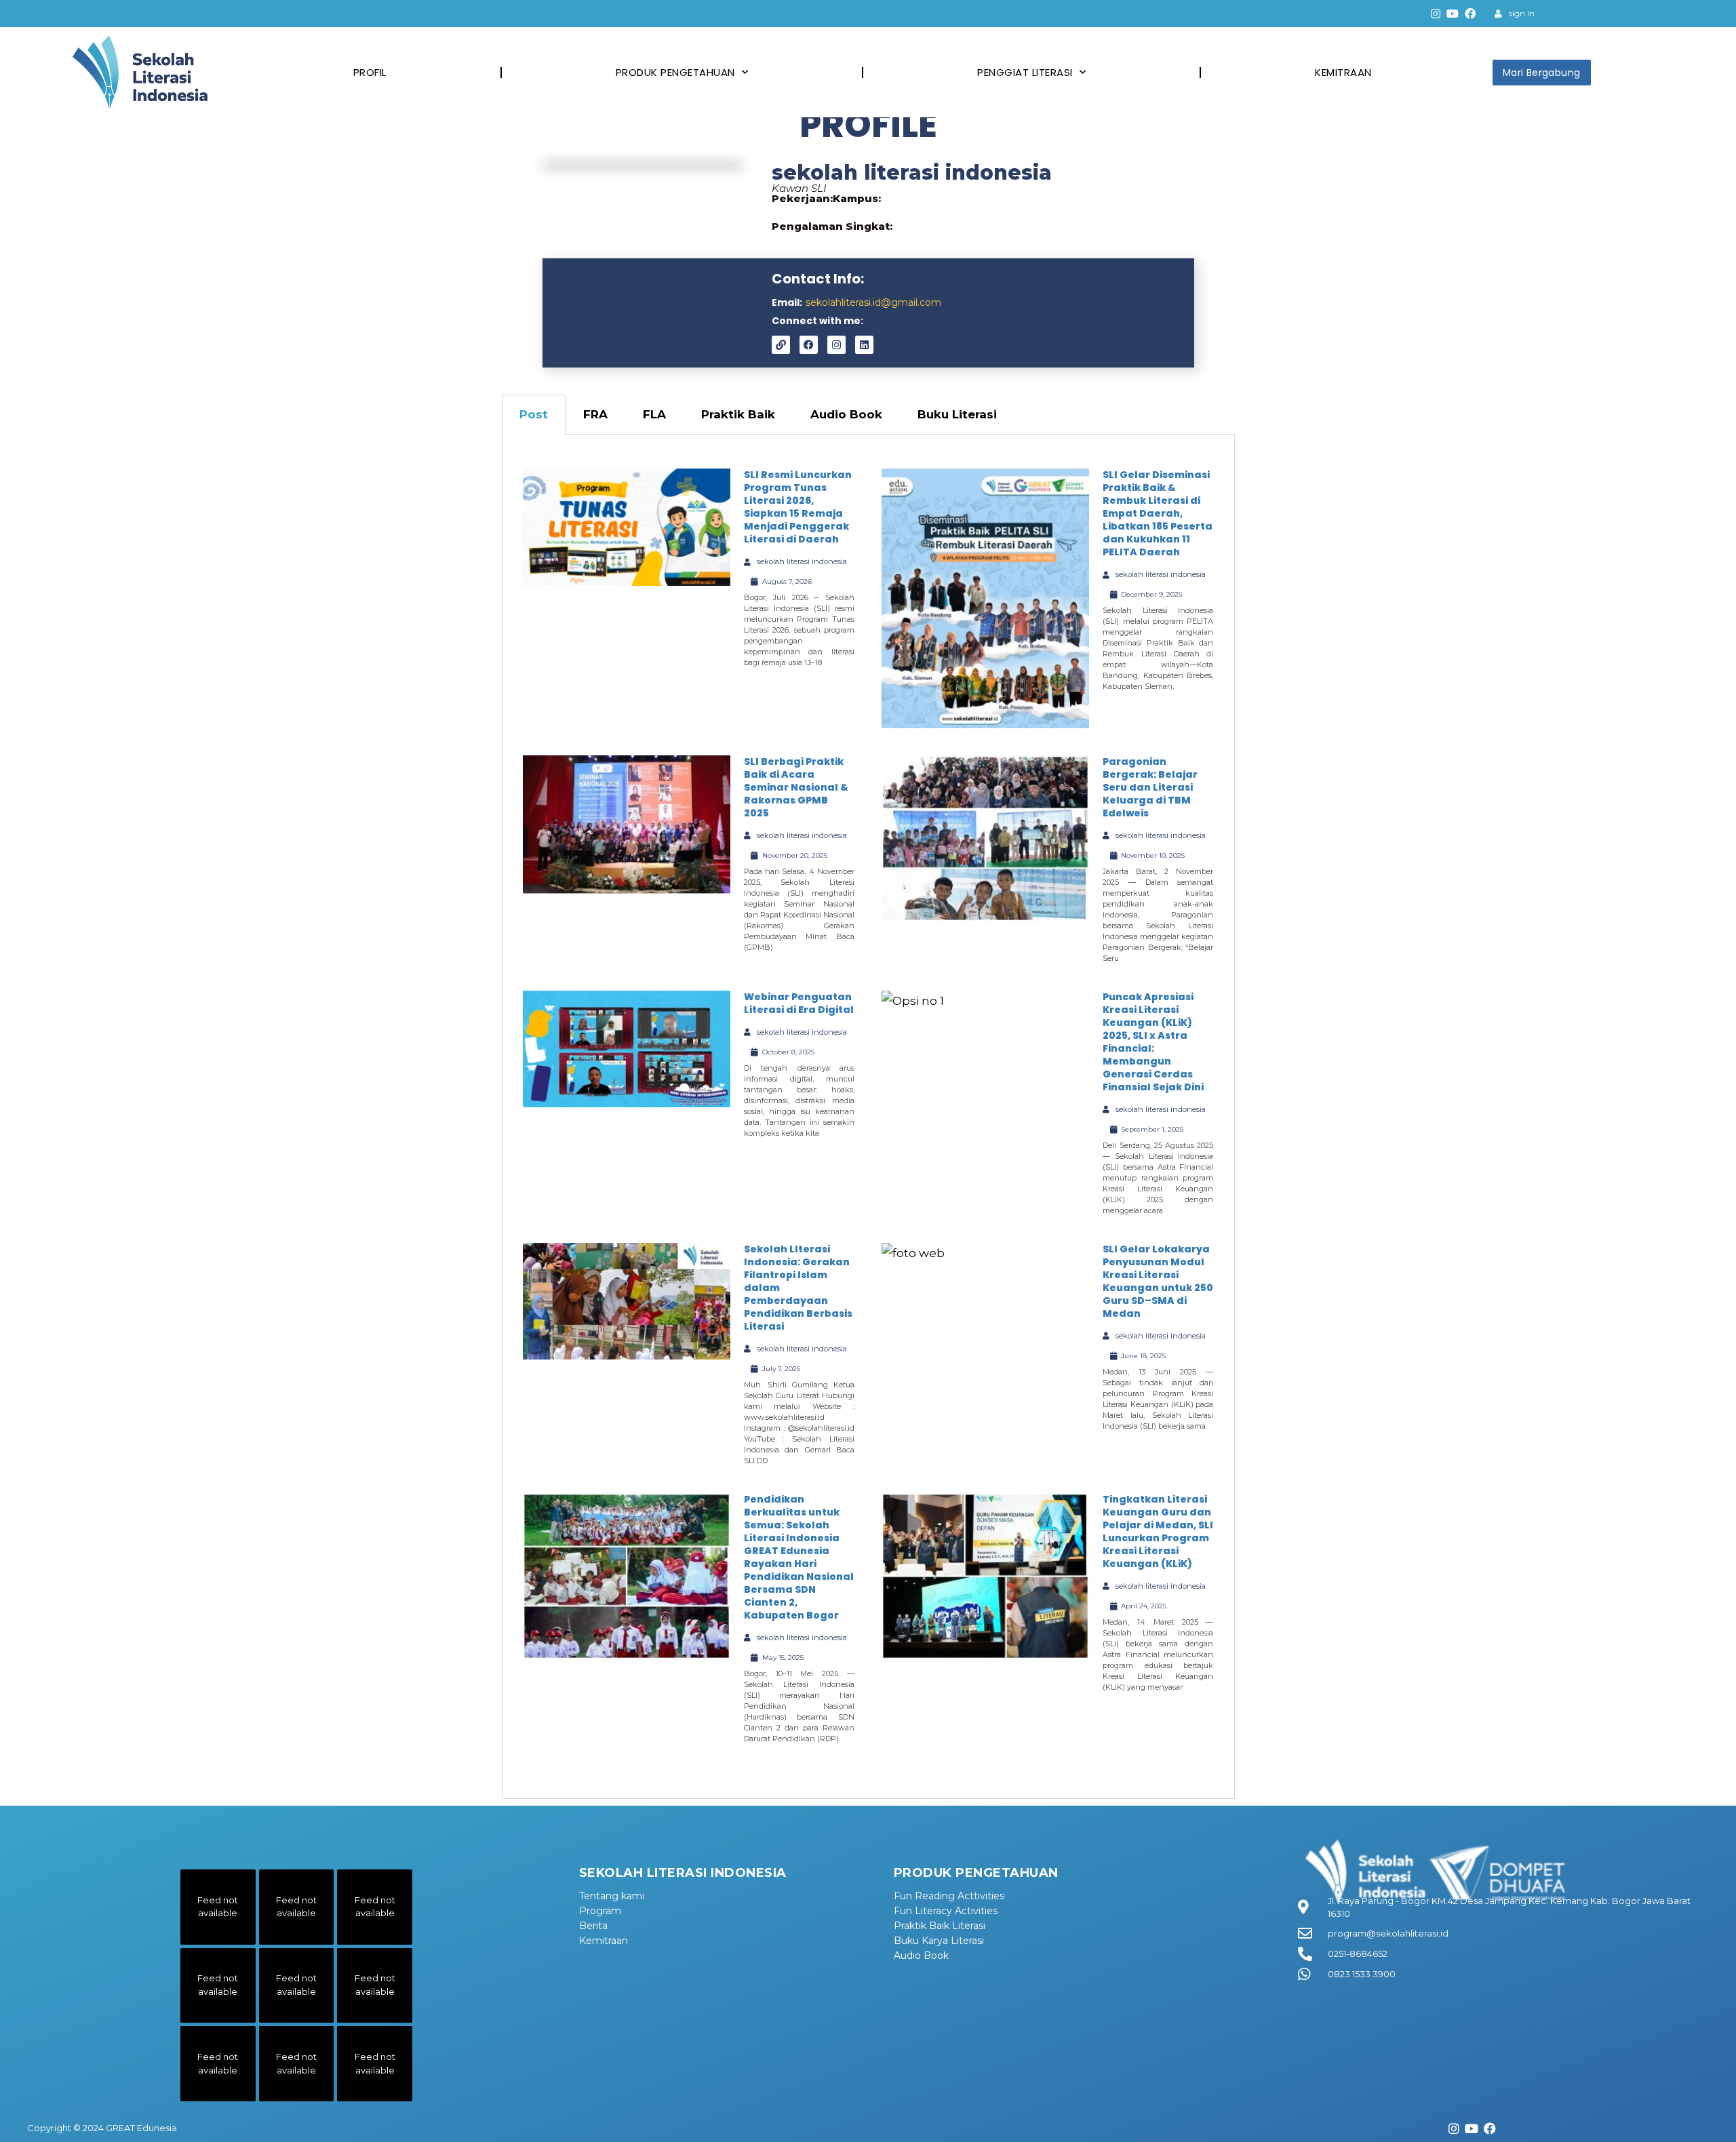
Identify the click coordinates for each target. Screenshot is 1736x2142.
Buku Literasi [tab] (957, 414)
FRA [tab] (595, 414)
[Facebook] (1470, 14)
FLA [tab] (654, 414)
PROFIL (370, 72)
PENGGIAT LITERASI (1025, 72)
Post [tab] (534, 414)
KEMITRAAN (1343, 72)
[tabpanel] (868, 1117)
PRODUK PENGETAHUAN (675, 72)
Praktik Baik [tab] (738, 414)
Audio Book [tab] (846, 414)
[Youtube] (1453, 14)
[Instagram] (1436, 14)
